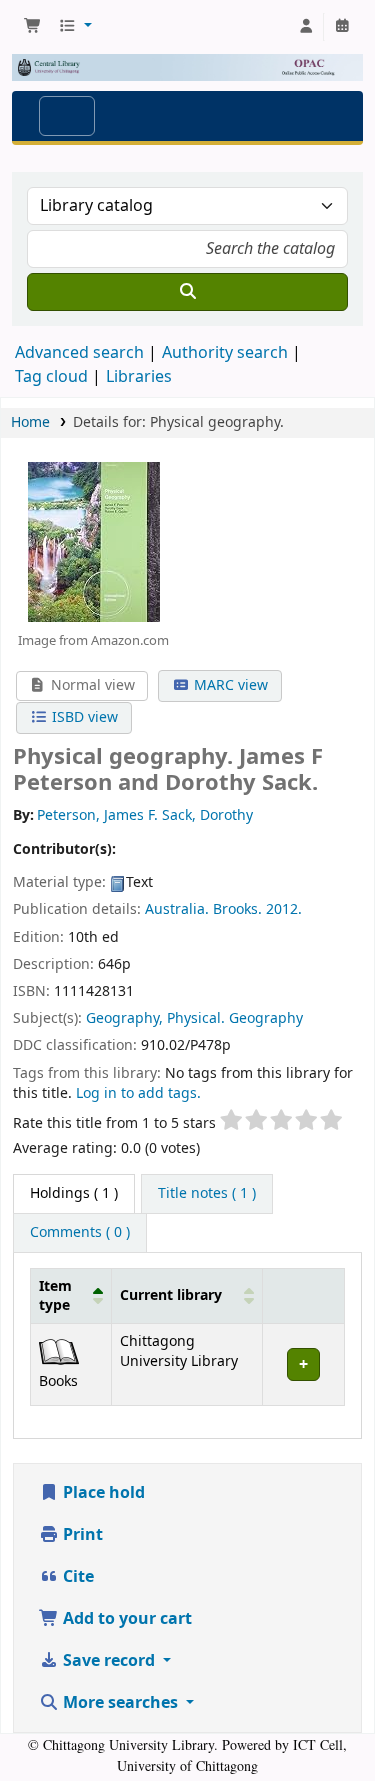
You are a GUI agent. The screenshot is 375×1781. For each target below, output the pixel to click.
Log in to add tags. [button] (138, 1093)
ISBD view (83, 717)
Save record (109, 1661)
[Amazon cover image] (93, 541)
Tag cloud (51, 377)
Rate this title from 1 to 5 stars (114, 1124)
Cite (76, 1577)
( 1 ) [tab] (74, 1193)
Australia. (177, 909)
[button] (33, 27)
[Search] (187, 292)
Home (30, 422)
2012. (284, 909)
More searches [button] (120, 1703)
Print (81, 1535)
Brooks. (239, 909)
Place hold (102, 1493)
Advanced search (79, 353)
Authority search (225, 353)
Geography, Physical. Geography (194, 1018)
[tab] (207, 1194)
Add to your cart (125, 1619)
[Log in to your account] (306, 27)
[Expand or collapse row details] (303, 1364)
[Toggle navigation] (67, 116)
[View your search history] (342, 27)
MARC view (229, 685)
